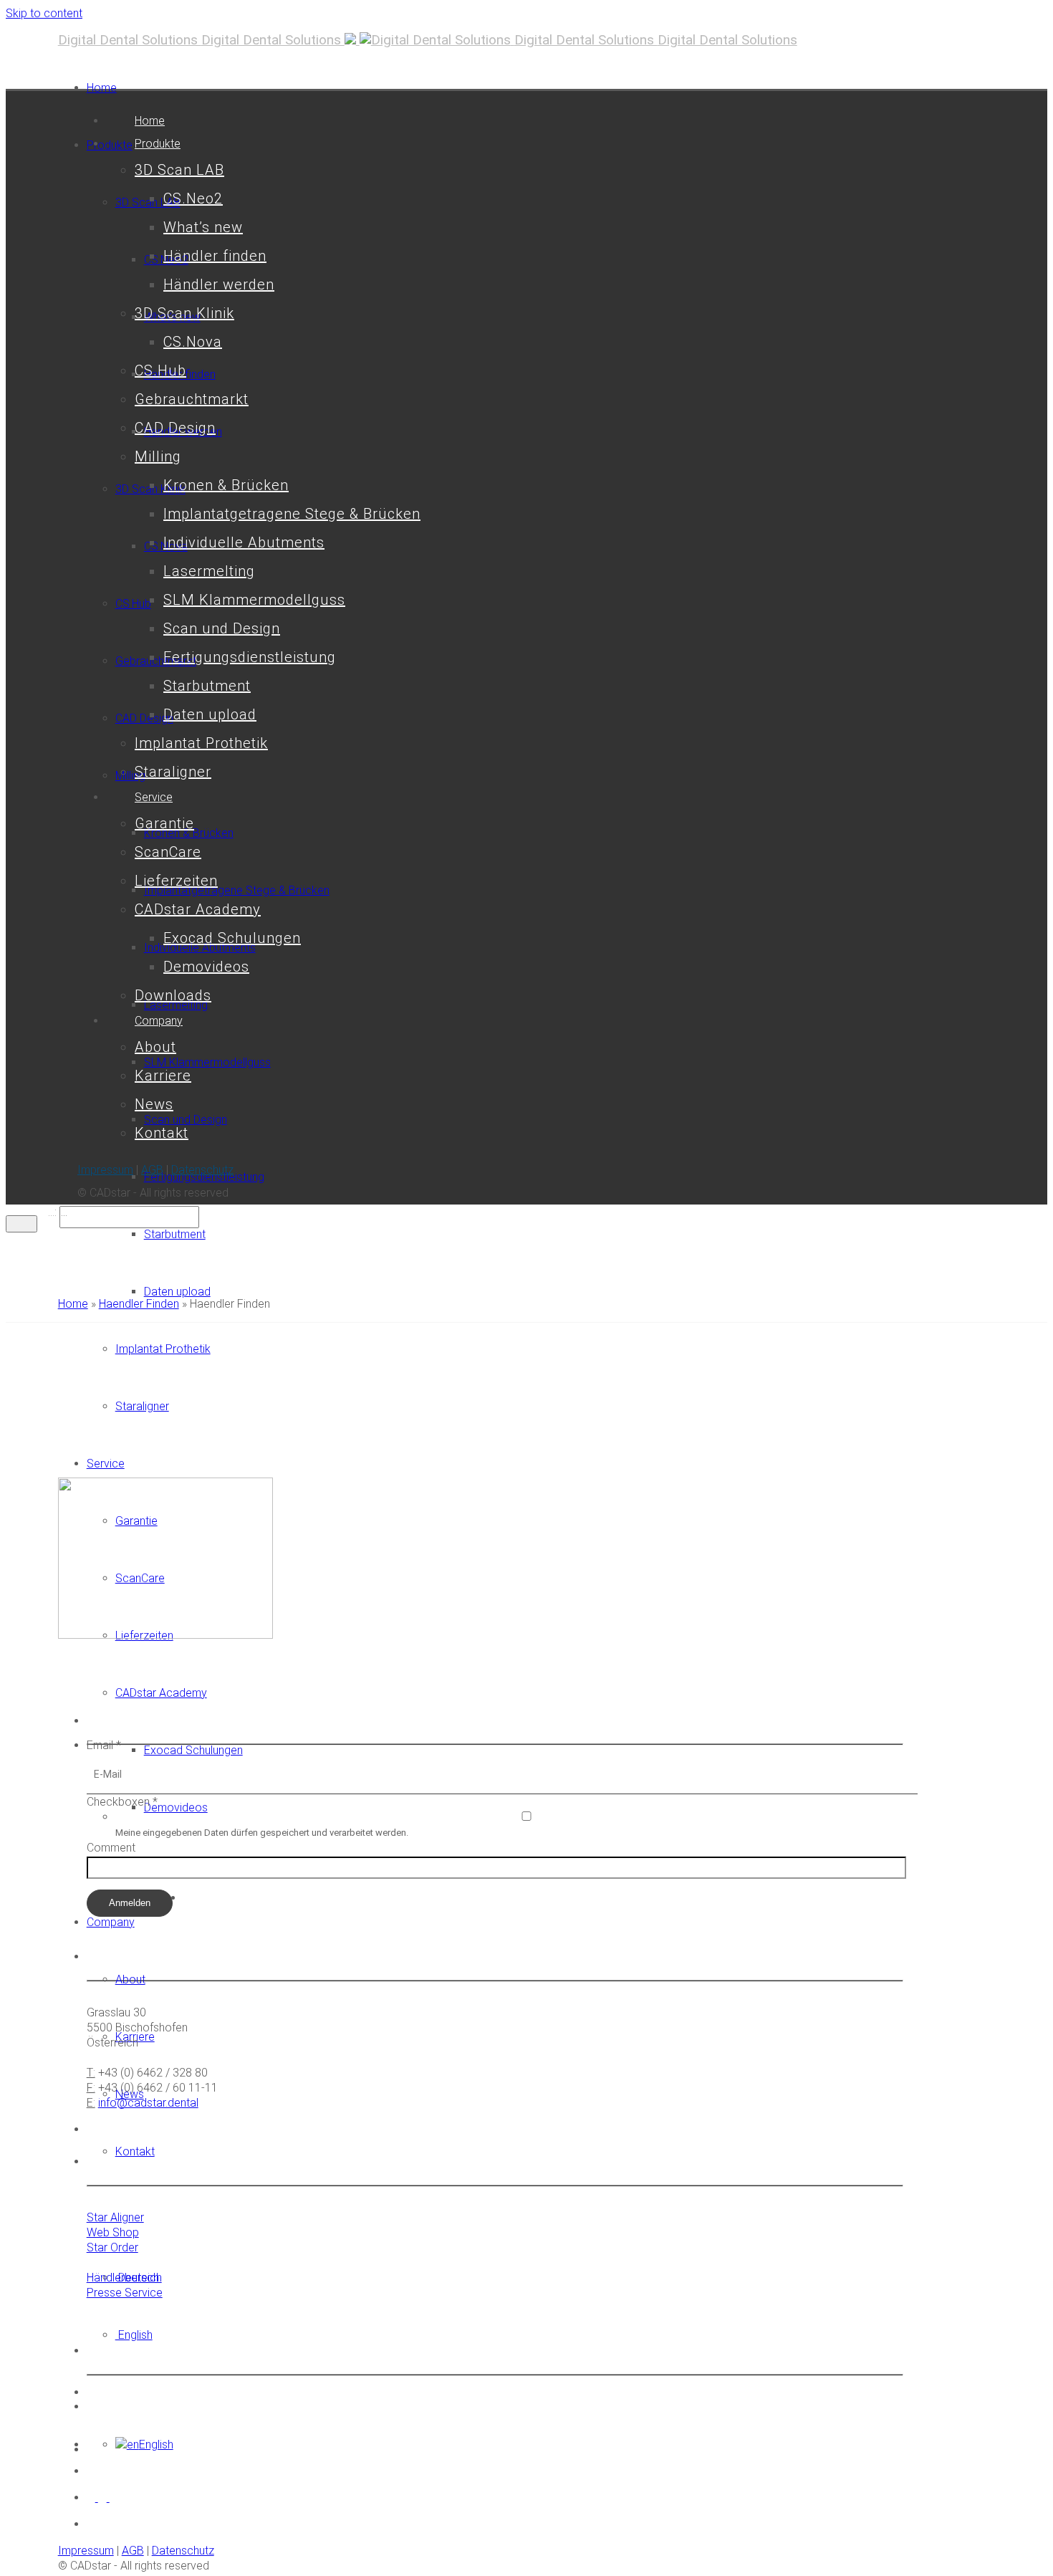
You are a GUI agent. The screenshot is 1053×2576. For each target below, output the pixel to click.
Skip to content (44, 13)
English (134, 2335)
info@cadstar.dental (148, 2103)
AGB (152, 1170)
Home (73, 1304)
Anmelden (130, 1903)
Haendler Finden (139, 1304)
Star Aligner (115, 2217)
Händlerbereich (124, 2278)
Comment (111, 1848)
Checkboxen (122, 1802)
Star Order (112, 2247)
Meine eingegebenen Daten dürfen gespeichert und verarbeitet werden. (262, 1833)
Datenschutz (202, 1170)
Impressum (105, 1170)
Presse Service (125, 2293)
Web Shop (113, 2232)
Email (104, 1745)
